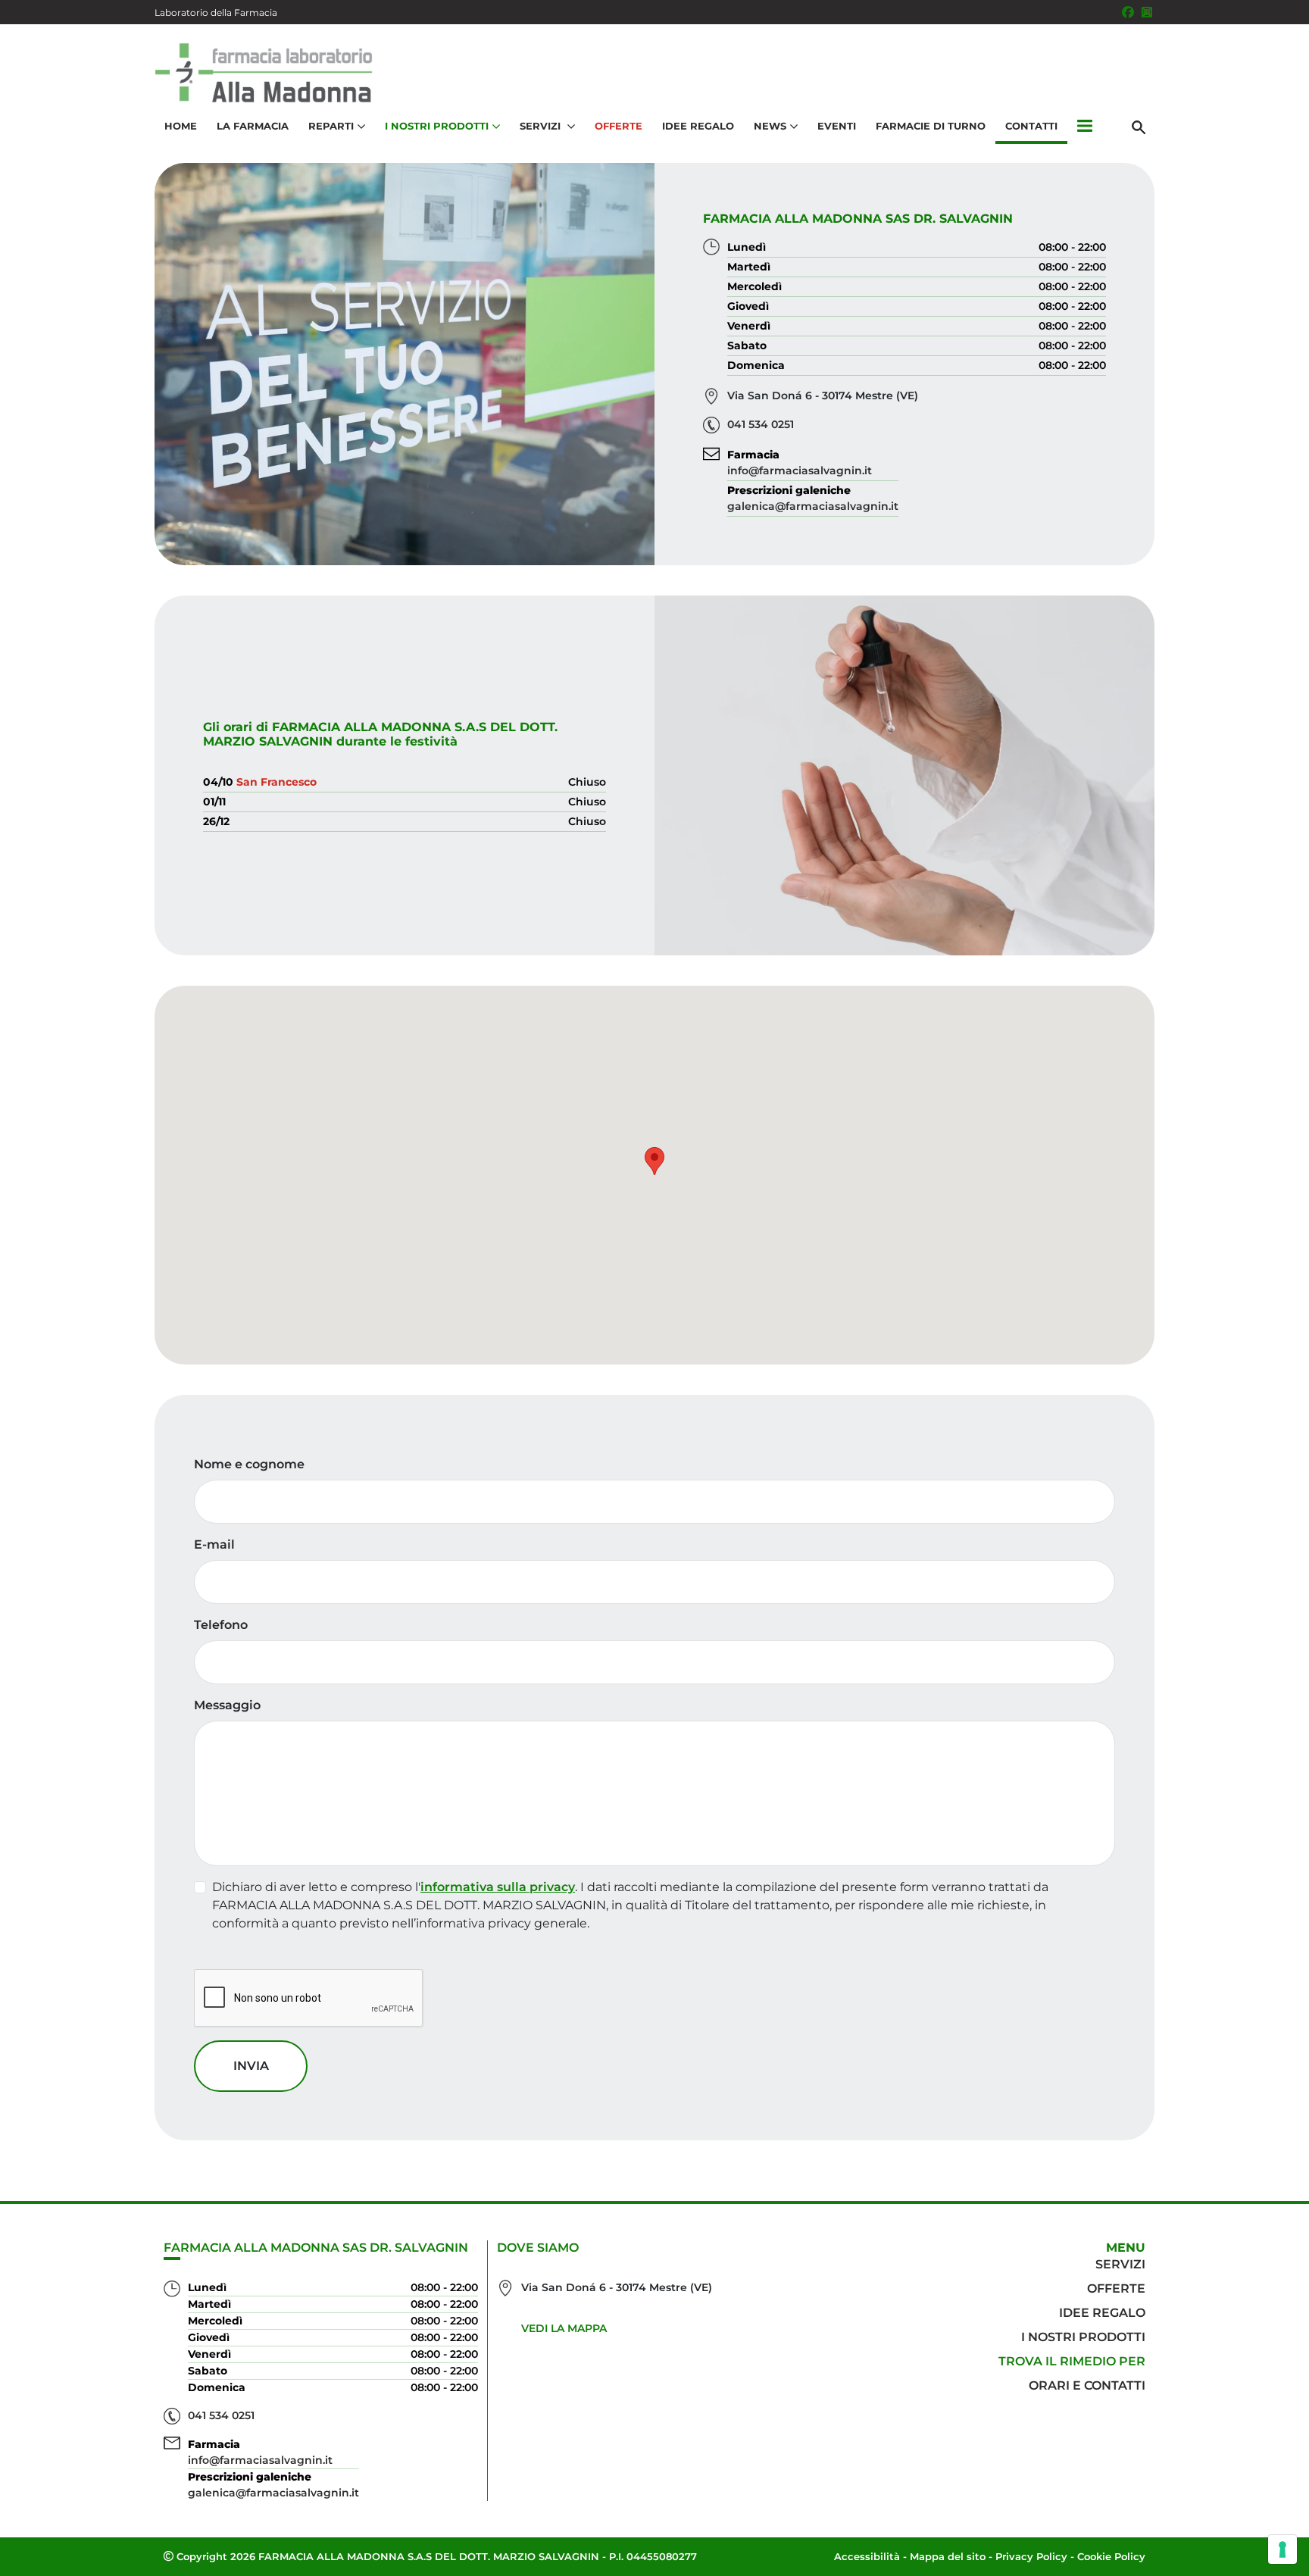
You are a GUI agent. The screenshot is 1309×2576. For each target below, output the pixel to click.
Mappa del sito (948, 2556)
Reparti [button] (331, 126)
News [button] (770, 126)
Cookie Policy (1111, 2556)
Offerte (619, 126)
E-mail (214, 1544)
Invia (251, 2066)
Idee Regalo (698, 126)
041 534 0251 (761, 424)
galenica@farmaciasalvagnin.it (813, 506)
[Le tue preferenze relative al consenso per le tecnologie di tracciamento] (1282, 2549)
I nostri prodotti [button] (437, 126)
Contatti (1031, 126)
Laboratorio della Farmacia (216, 13)
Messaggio (227, 1705)
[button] (1085, 127)
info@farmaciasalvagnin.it (800, 470)
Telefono (221, 1625)
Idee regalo (1102, 2313)
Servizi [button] (542, 126)
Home (181, 126)
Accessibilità (867, 2556)
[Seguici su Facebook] (1128, 12)
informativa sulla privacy (498, 1887)
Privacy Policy (1031, 2556)
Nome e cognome (249, 1464)
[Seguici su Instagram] (1147, 12)
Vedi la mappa (564, 2328)
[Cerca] (1139, 127)
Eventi (837, 126)
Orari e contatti (1087, 2385)
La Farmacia (253, 126)
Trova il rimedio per (1072, 2361)
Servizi (1120, 2264)
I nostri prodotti (1083, 2337)
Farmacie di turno (931, 126)
